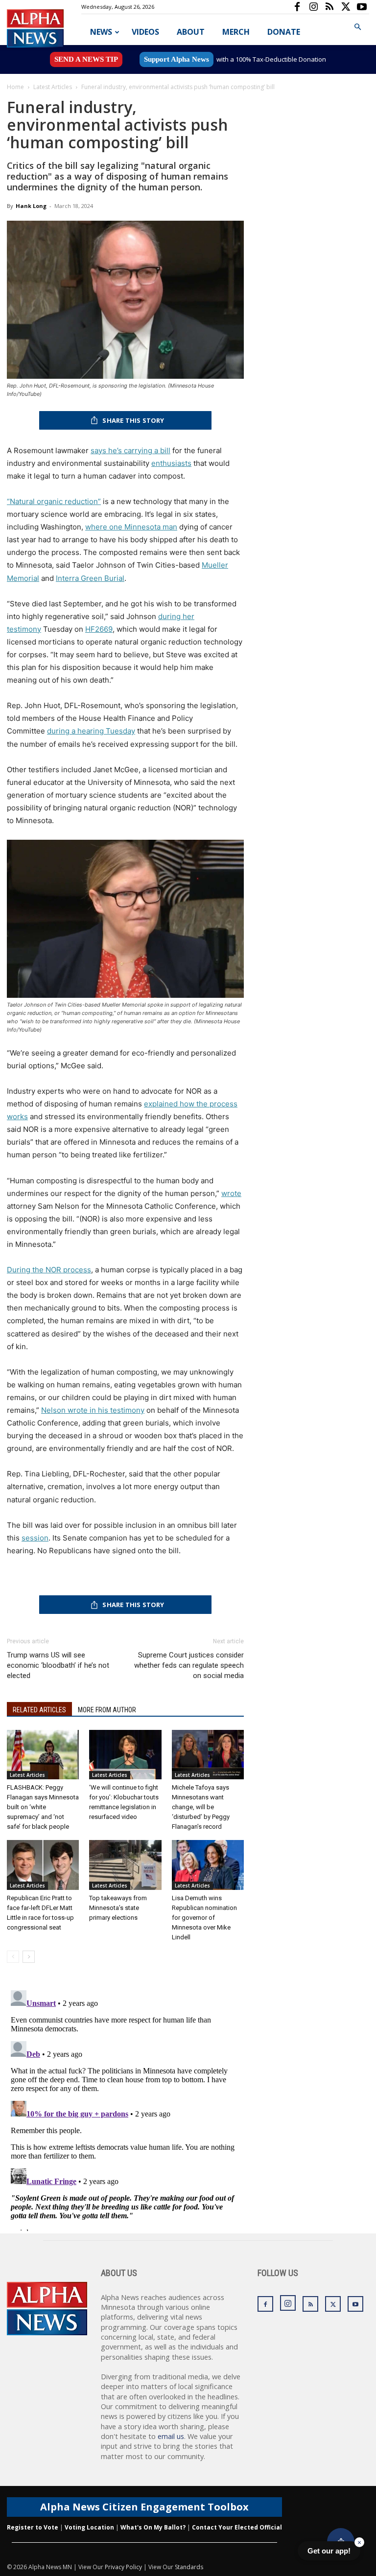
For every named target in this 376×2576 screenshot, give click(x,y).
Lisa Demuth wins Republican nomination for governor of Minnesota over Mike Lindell (204, 1918)
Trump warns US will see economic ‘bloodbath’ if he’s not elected (58, 1665)
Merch (236, 32)
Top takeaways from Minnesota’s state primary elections (118, 1908)
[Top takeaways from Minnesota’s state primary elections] (125, 1865)
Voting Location (89, 2527)
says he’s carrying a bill (130, 450)
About (191, 32)
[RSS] (329, 7)
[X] (346, 7)
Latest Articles (53, 87)
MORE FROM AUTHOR (107, 1710)
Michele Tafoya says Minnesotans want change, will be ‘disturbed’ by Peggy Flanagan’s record (201, 1807)
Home (15, 87)
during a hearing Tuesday (91, 731)
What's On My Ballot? (153, 2527)
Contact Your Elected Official (237, 2527)
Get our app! (329, 2551)
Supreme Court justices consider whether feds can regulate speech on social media (189, 1665)
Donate (284, 32)
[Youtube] (362, 7)
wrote (231, 1193)
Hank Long (31, 206)
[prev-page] (13, 1957)
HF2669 (99, 629)
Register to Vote (33, 2527)
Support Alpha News (176, 59)
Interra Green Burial (90, 578)
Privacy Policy (123, 2567)
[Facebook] (297, 7)
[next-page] (29, 1957)
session (35, 1538)
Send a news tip (86, 59)
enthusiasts (171, 463)
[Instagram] (313, 7)
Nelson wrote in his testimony (93, 1410)
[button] (357, 27)
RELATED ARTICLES (39, 1710)
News (101, 32)
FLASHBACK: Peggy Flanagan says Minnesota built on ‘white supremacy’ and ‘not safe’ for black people (43, 1807)
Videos (145, 32)
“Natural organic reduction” (54, 501)
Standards (189, 2567)
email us (171, 2436)
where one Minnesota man (131, 527)
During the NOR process (49, 1270)
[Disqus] (125, 2109)
